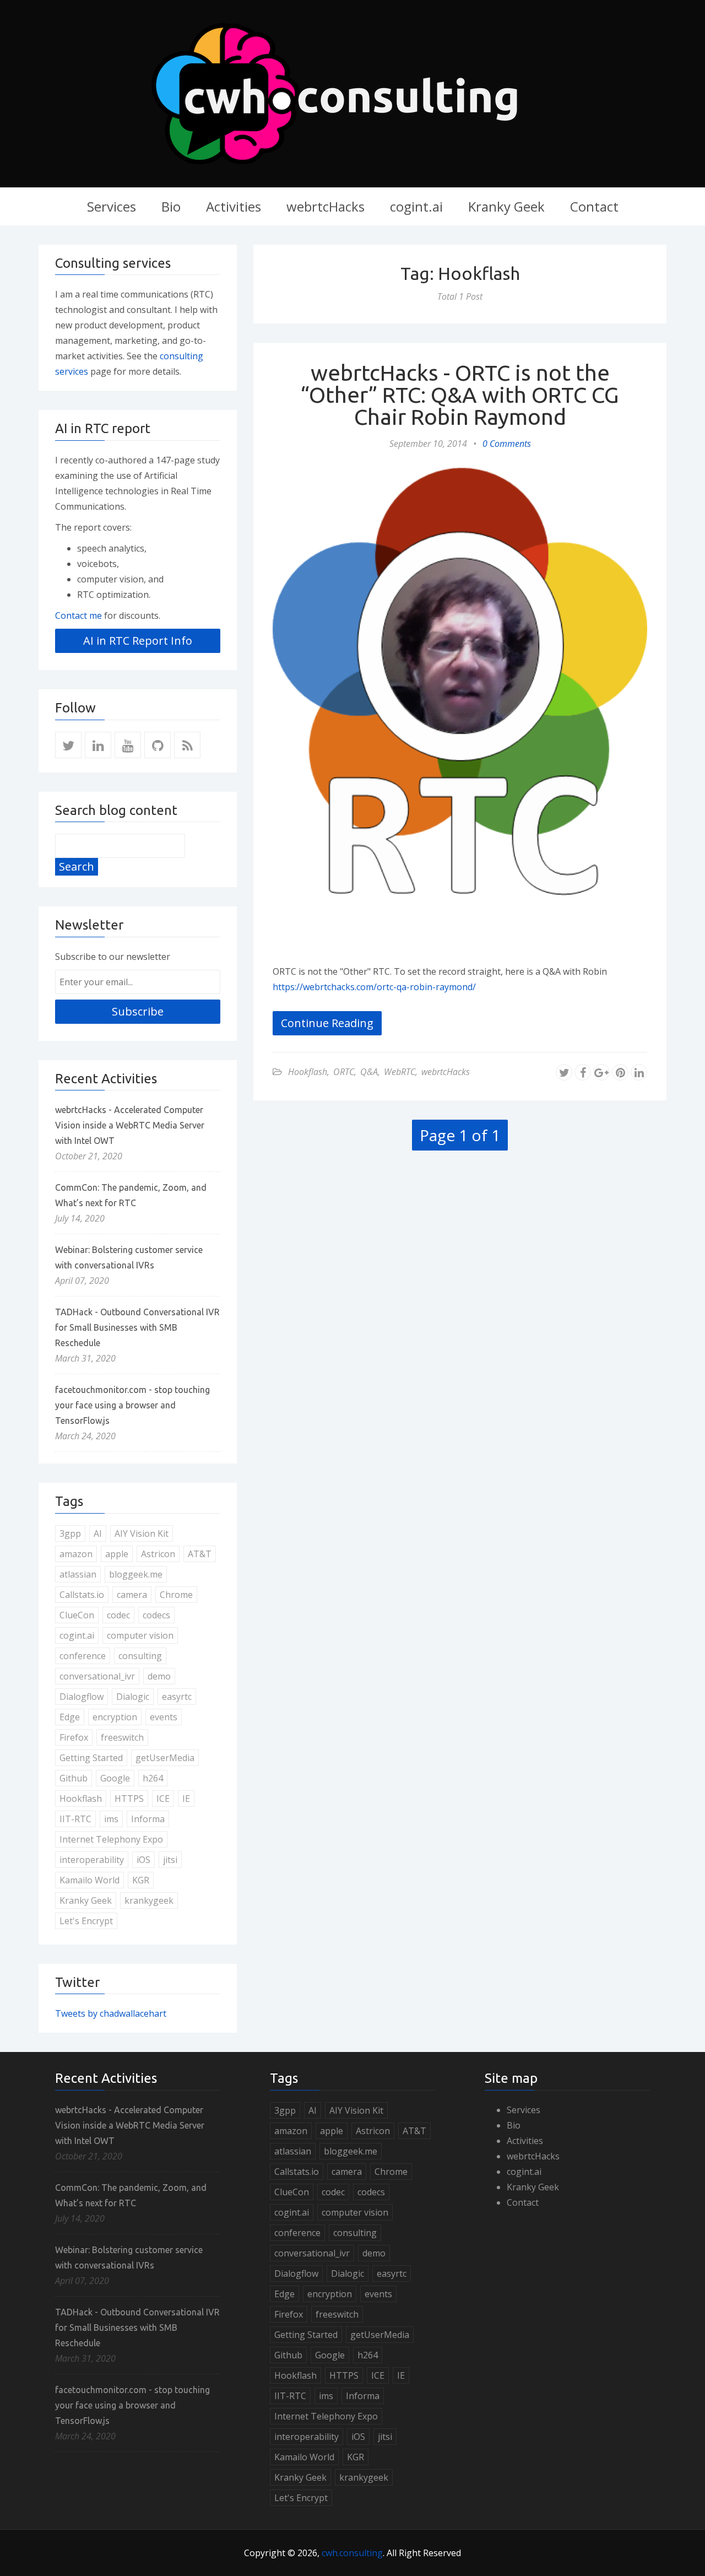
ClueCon (77, 1615)
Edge (70, 1717)
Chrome (176, 1595)
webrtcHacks (326, 206)
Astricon (158, 1554)
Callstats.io (82, 1595)
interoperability (92, 1860)
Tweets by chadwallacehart (111, 2013)
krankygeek (149, 1900)
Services (112, 206)
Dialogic (133, 1697)
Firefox (74, 1737)
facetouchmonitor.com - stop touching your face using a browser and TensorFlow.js (132, 1405)
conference (83, 1656)
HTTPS (129, 1799)
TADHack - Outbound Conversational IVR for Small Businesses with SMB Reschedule (137, 1327)
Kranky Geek (506, 206)
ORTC (344, 1072)
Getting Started (91, 1758)
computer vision (140, 1635)
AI (98, 1533)
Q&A (369, 1072)
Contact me (78, 615)
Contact (594, 206)
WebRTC (400, 1072)
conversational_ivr (97, 1676)
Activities (234, 206)
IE (186, 1799)
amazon (76, 1554)
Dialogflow (82, 1697)
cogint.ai (416, 206)
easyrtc (177, 1697)
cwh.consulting (352, 2553)
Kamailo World (90, 1880)
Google (115, 1778)
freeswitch (122, 1737)
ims (111, 1819)
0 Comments (507, 444)
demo (159, 1676)
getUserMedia (165, 1758)
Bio (171, 206)
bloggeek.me (136, 1574)
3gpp (70, 1533)
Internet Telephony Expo (111, 1839)
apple (117, 1554)
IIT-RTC (75, 1819)
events (164, 1717)
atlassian (78, 1574)
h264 (153, 1778)
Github (74, 1778)
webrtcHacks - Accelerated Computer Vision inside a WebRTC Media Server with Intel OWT (130, 1125)
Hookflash (308, 1072)
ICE (163, 1799)
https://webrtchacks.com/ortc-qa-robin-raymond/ (374, 987)
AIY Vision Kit (142, 1533)
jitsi (170, 1860)
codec (118, 1615)
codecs (156, 1615)
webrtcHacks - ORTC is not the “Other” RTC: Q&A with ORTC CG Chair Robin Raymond (460, 395)
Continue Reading (327, 1023)
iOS (143, 1860)
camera (132, 1595)
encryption (115, 1717)
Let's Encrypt (86, 1921)
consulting (140, 1656)
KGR (141, 1880)
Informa (148, 1819)
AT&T (200, 1554)
